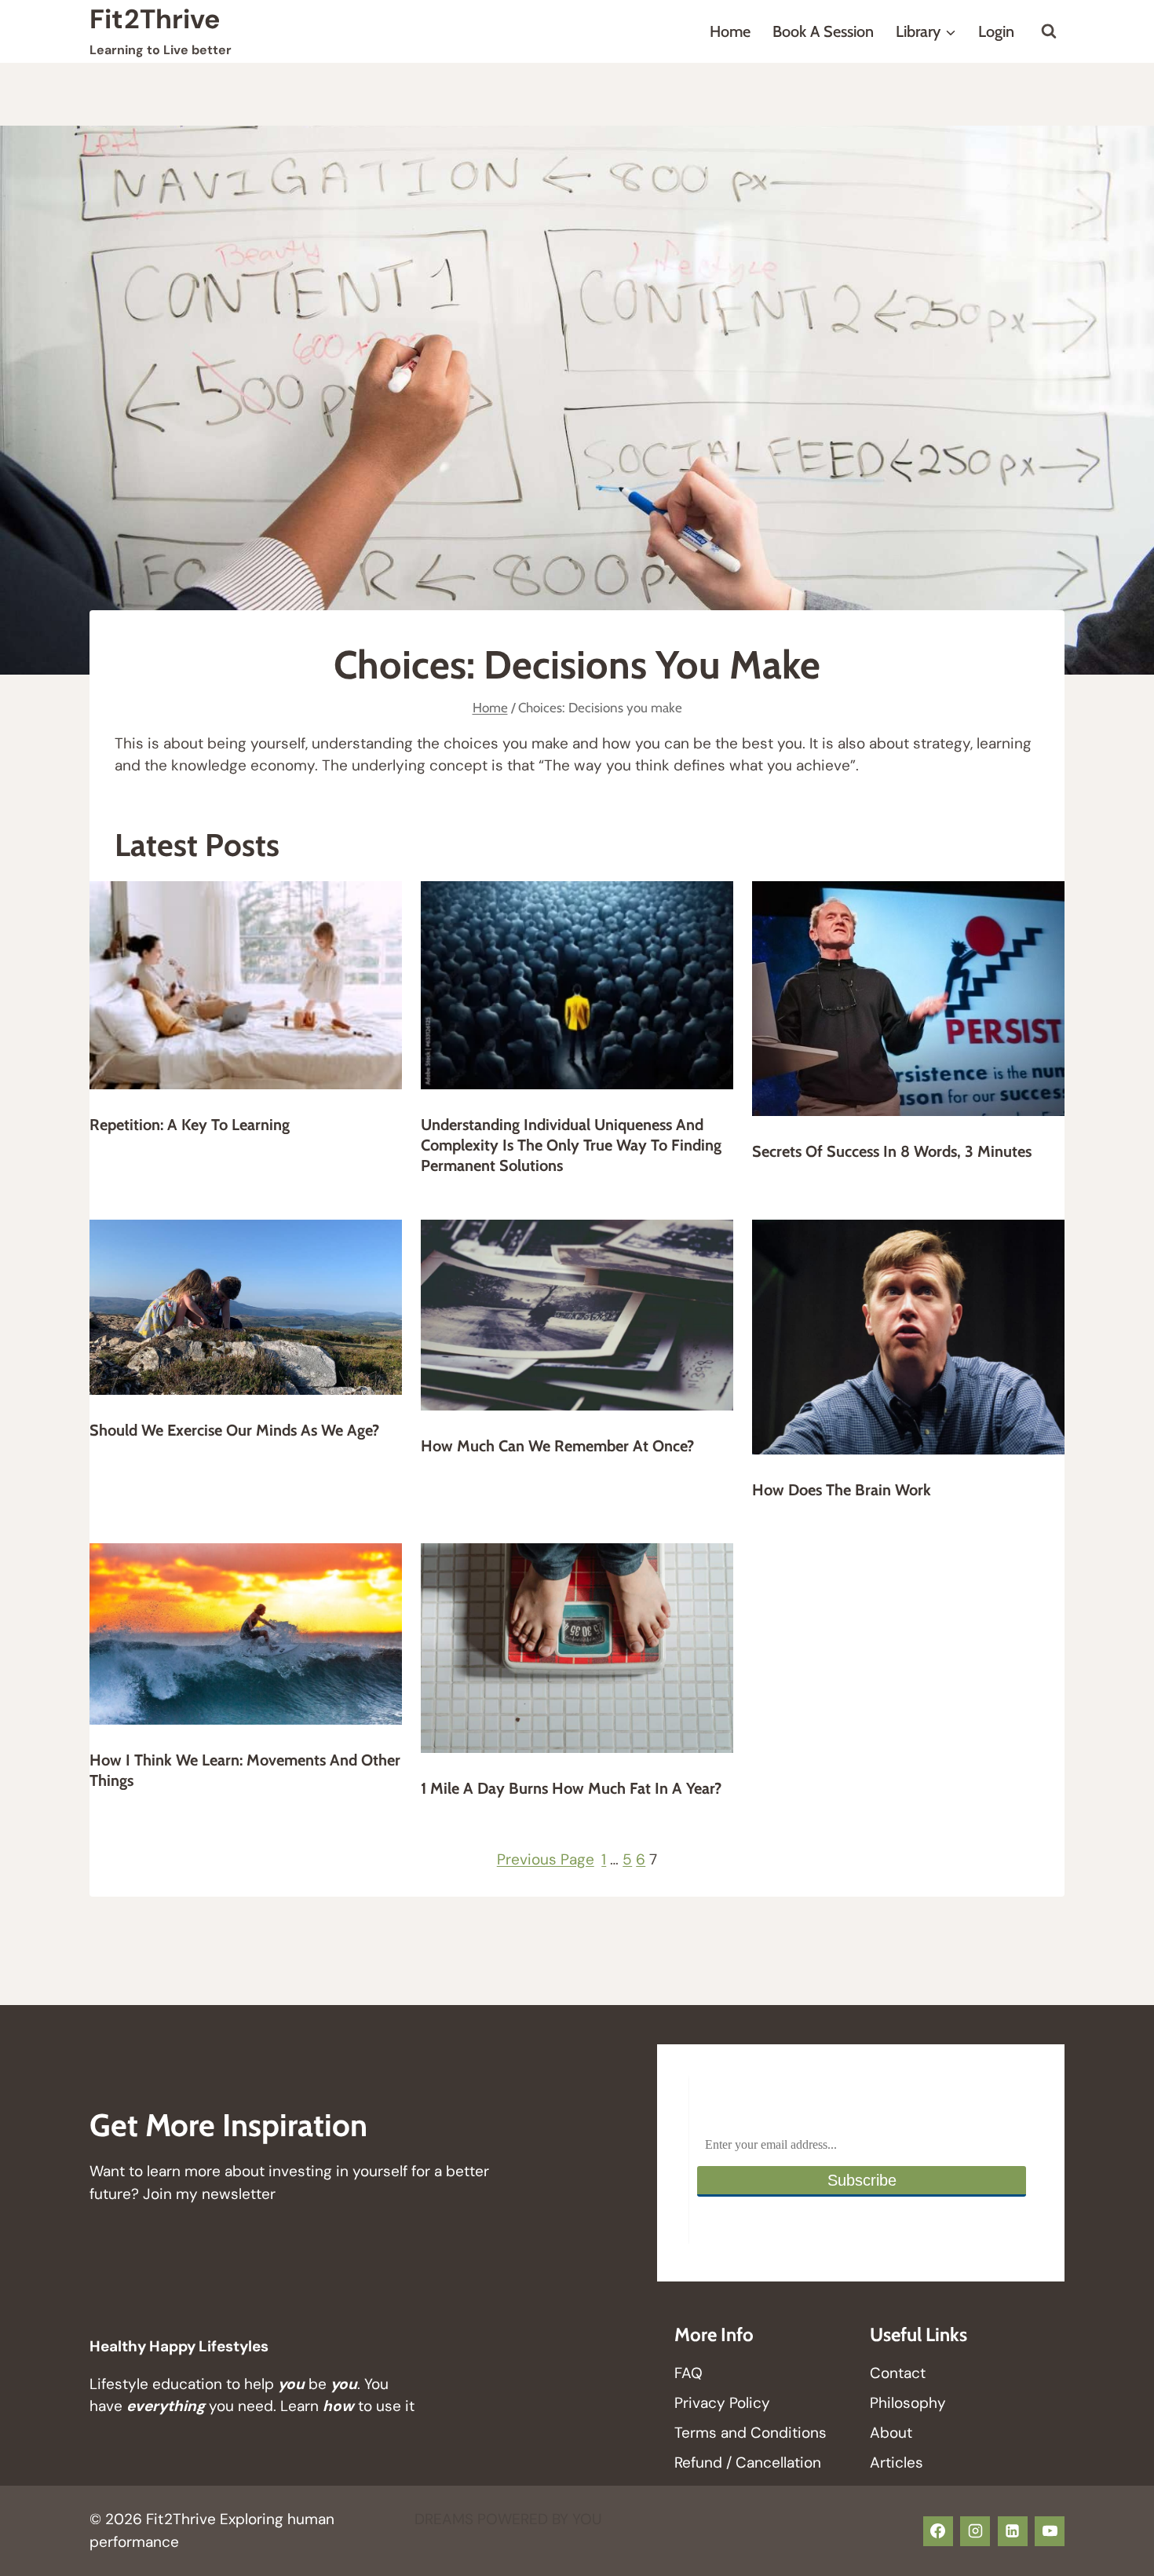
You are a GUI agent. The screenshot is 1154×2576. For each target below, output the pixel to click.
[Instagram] (975, 2531)
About (891, 2433)
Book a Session (823, 31)
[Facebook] (938, 2531)
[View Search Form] (1049, 31)
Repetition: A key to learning (190, 1125)
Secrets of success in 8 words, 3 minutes (892, 1151)
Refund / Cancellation (748, 2463)
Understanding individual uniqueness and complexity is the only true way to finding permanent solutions (571, 1145)
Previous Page (546, 1859)
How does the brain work (842, 1490)
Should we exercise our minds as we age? (234, 1430)
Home (730, 31)
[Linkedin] (1013, 2531)
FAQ (688, 2373)
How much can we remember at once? (557, 1446)
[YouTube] (1050, 2531)
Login (996, 31)
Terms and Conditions (750, 2433)
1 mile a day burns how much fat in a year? (571, 1788)
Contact (898, 2373)
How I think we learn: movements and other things (245, 1770)
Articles (897, 2463)
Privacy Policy (722, 2403)
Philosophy (908, 2403)
